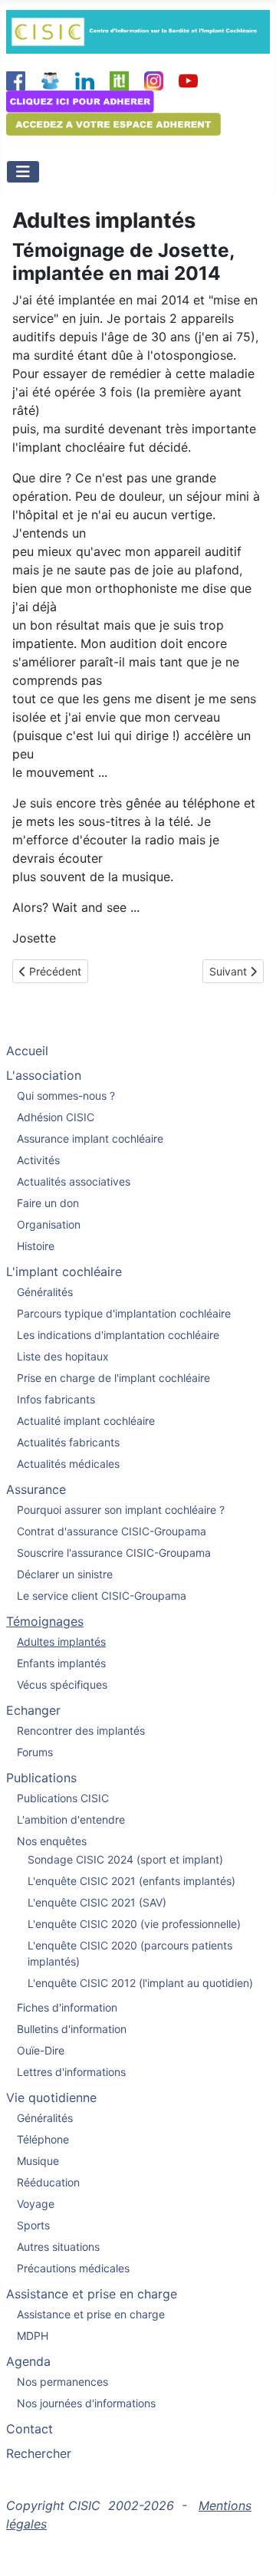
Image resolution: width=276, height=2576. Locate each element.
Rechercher (39, 2453)
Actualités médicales (68, 1464)
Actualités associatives (74, 1181)
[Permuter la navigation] (23, 172)
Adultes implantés (61, 1642)
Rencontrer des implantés (81, 1730)
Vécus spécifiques (62, 1684)
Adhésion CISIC (56, 1117)
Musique (38, 2161)
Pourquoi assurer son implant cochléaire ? (121, 1510)
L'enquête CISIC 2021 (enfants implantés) (131, 1881)
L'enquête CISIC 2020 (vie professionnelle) (134, 1924)
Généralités (45, 1292)
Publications (41, 1778)
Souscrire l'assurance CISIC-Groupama (114, 1553)
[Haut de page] (249, 2548)
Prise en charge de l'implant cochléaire (113, 1378)
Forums (35, 1752)
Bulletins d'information (72, 2029)
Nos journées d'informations (86, 2403)
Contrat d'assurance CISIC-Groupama (112, 1531)
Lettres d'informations (71, 2072)
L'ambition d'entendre (71, 1819)
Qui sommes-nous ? (66, 1096)
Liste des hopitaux (63, 1356)
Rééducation (48, 2182)
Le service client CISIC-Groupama (102, 1596)
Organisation (49, 1224)
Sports (33, 2225)
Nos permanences (62, 2382)
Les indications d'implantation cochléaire (118, 1335)
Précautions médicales (73, 2268)
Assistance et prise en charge (92, 2294)
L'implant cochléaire (64, 1272)
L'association (44, 1075)
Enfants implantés (61, 1663)
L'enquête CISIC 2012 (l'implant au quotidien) (140, 1983)
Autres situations (58, 2247)
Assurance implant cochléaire (90, 1138)
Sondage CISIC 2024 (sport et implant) (125, 1859)
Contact (30, 2429)
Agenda (28, 2361)
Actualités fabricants (68, 1442)
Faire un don (48, 1203)
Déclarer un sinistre (65, 1574)
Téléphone (43, 2139)
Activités (38, 1160)
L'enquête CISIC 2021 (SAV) (97, 1902)
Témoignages (45, 1621)
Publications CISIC (63, 1798)
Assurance (36, 1489)
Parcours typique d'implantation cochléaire (124, 1313)
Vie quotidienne (51, 2097)
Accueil (27, 1051)
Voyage (36, 2204)
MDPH (33, 2336)
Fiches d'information (67, 2007)
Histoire (36, 1246)
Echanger (33, 1710)
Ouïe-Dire (41, 2050)
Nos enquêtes (52, 1841)
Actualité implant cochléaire (86, 1421)
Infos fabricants (56, 1399)
